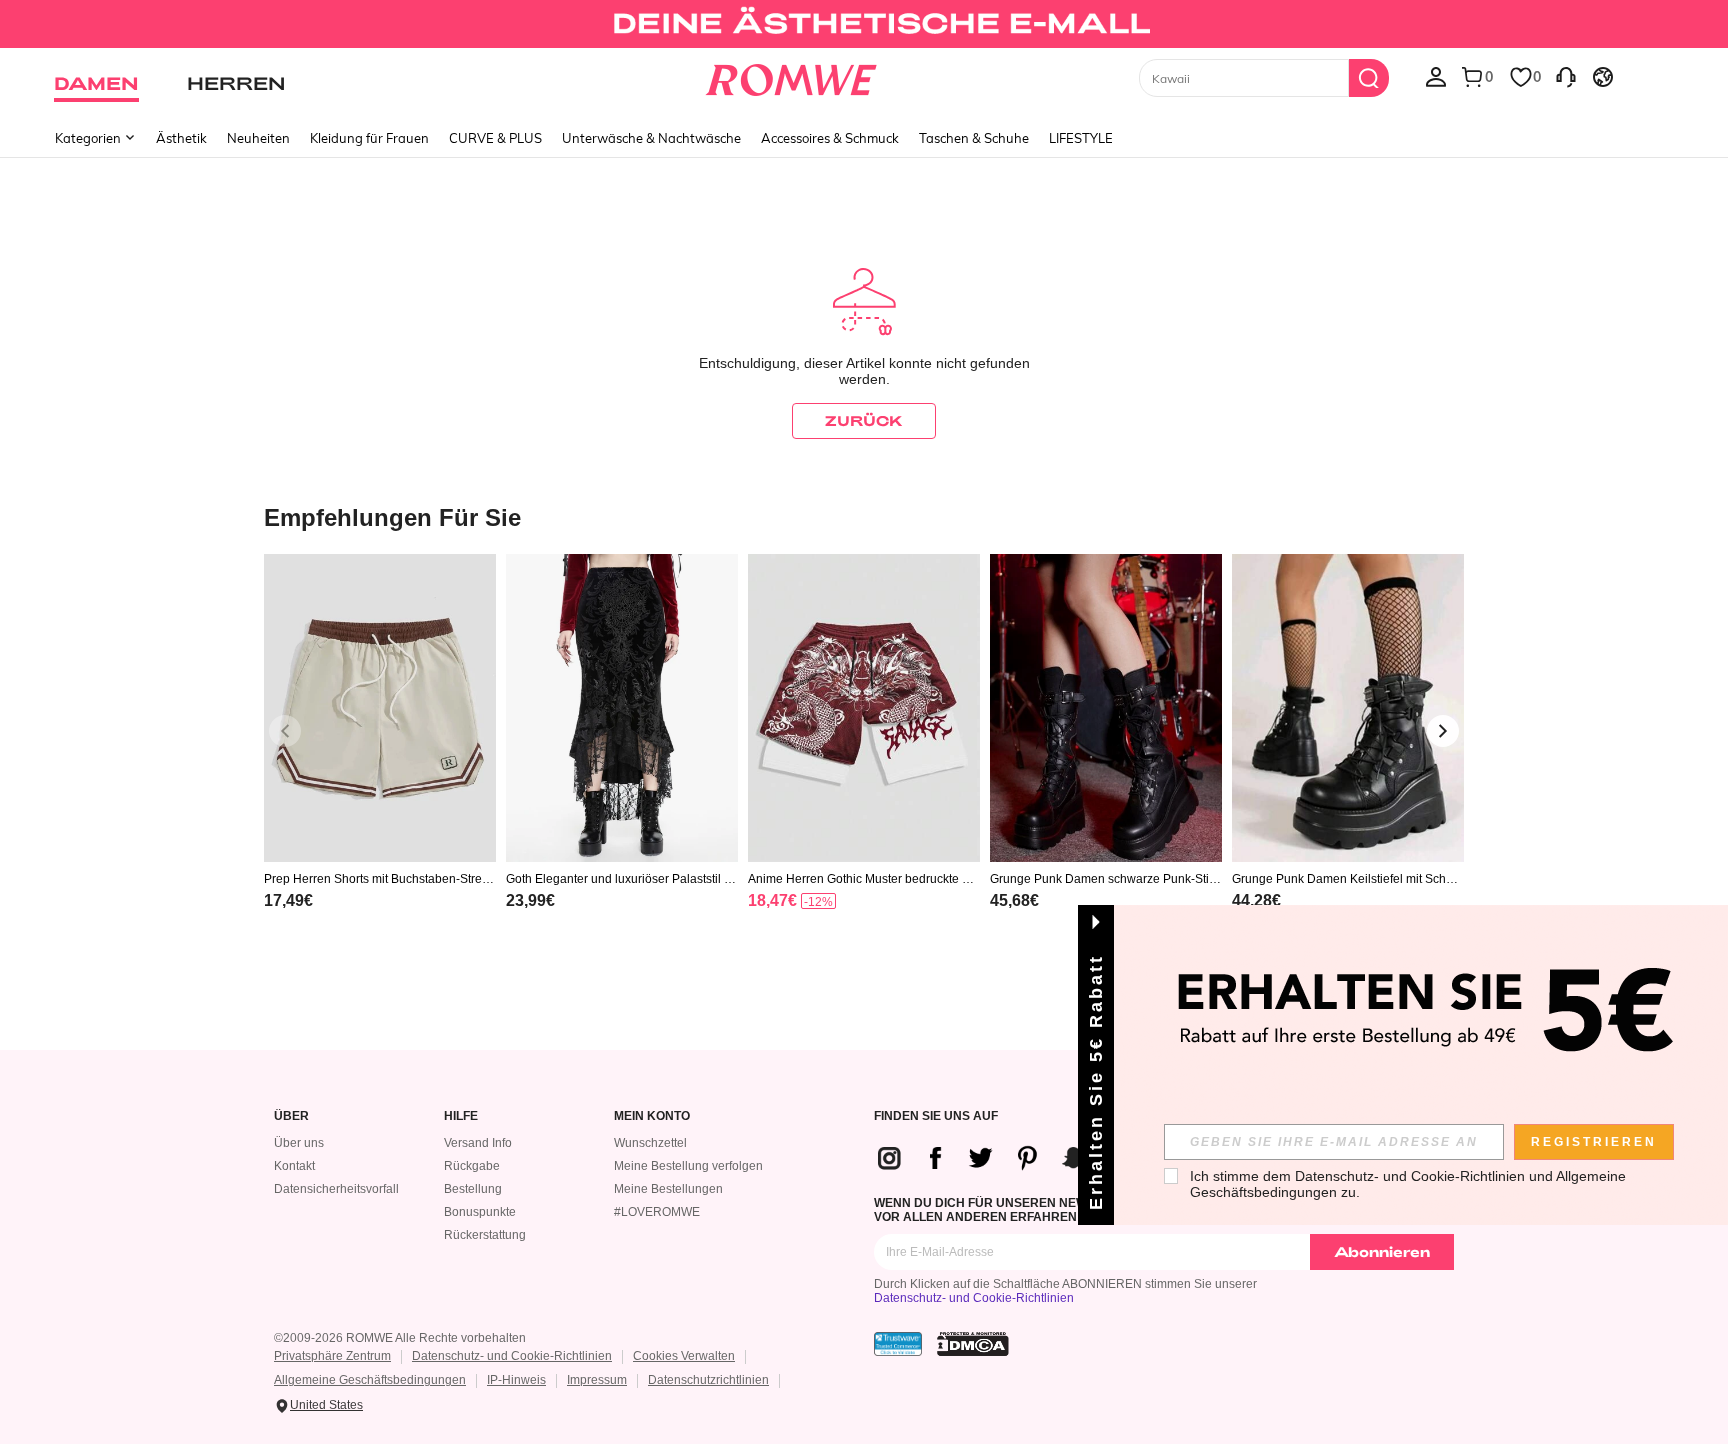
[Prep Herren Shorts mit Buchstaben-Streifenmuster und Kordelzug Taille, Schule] (380, 708)
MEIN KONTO (652, 1116)
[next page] (1443, 731)
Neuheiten (258, 138)
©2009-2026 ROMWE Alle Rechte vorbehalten (400, 1338)
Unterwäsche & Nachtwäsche (651, 138)
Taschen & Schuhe (974, 138)
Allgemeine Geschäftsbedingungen (370, 1380)
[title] (864, 516)
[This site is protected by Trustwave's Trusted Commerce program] (898, 1344)
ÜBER (291, 1116)
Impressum (597, 1380)
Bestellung (473, 1189)
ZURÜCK (864, 420)
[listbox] (1436, 76)
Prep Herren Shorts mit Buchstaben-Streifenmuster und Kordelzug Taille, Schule (379, 879)
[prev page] (285, 731)
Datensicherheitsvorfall (336, 1189)
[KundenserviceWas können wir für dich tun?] (1566, 76)
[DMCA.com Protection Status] (973, 1344)
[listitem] (380, 757)
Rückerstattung (485, 1235)
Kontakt (294, 1166)
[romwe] (791, 76)
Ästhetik (181, 138)
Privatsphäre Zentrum (332, 1356)
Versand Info (478, 1143)
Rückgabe (472, 1166)
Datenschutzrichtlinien (708, 1380)
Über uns (299, 1143)
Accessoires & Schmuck (830, 138)
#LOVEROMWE (657, 1212)
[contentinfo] (288, 900)
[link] (863, 24)
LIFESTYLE (1081, 138)
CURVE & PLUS (495, 138)
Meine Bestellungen (668, 1189)
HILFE (461, 1116)
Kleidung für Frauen (369, 138)
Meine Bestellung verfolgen (688, 1166)
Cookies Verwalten (684, 1356)
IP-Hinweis (516, 1380)
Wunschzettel (650, 1143)
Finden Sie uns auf (936, 1116)
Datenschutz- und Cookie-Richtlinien (974, 1298)
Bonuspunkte (480, 1212)
